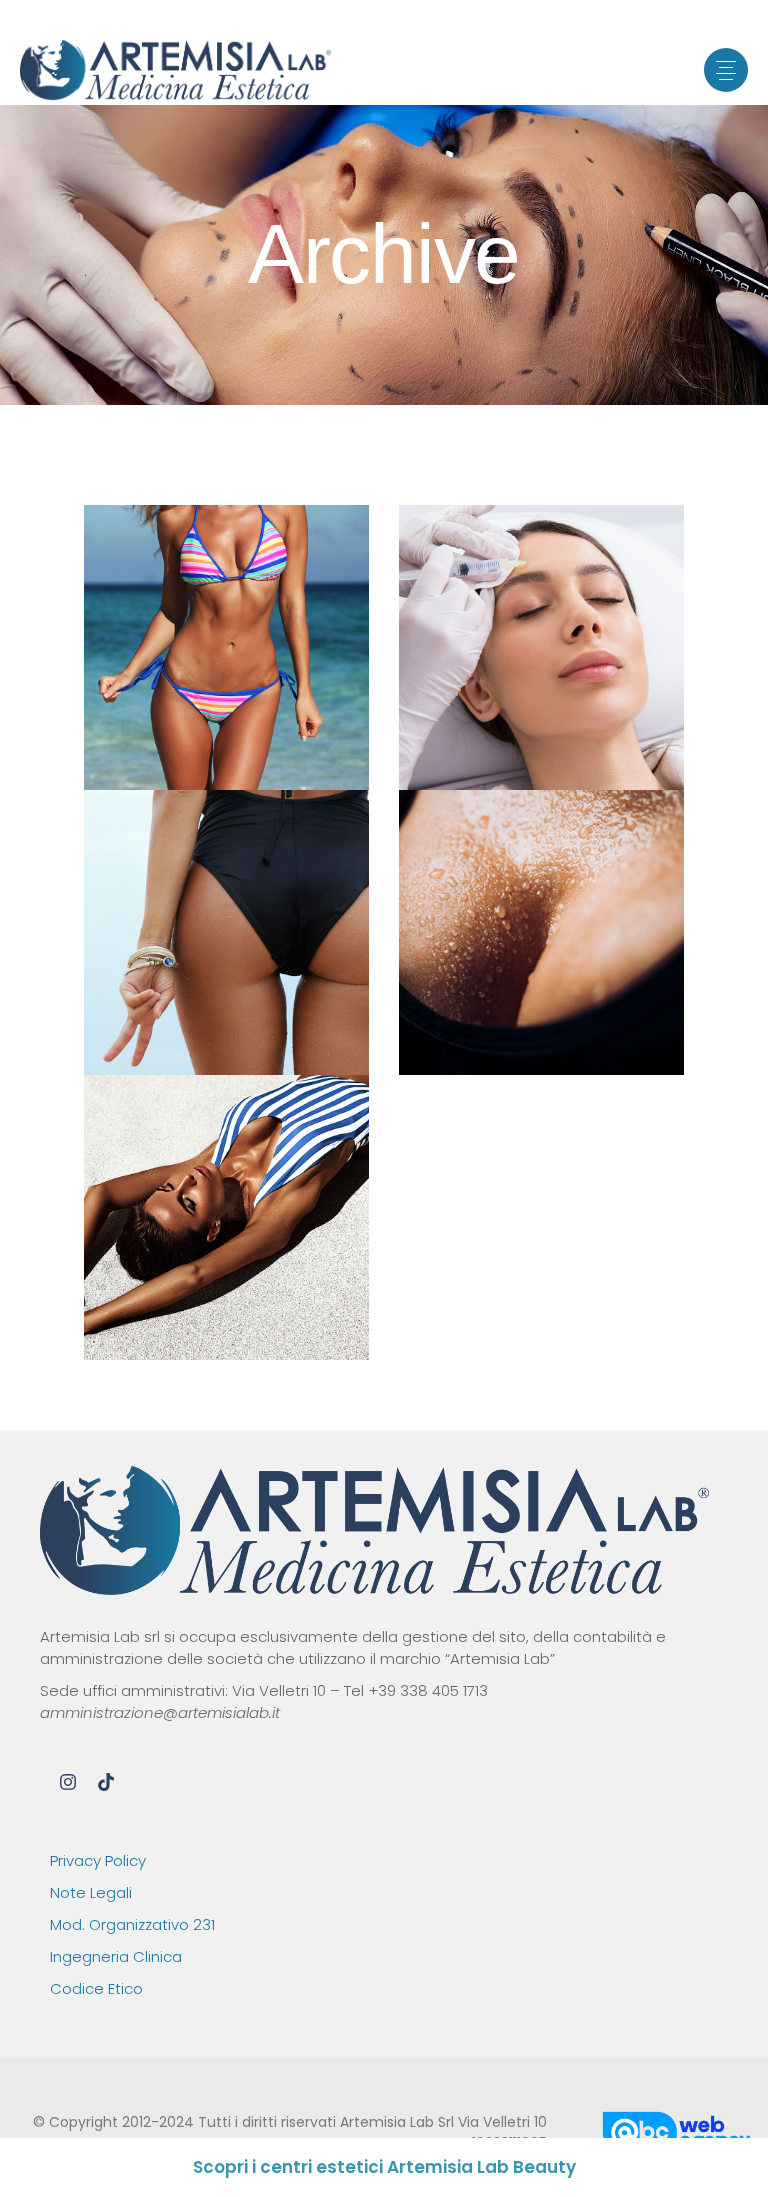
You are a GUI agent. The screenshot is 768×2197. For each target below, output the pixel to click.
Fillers (214, 673)
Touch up (297, 673)
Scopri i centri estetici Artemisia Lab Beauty (384, 2167)
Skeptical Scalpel (541, 926)
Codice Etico (96, 1988)
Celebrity (226, 641)
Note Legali (91, 1892)
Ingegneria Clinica (116, 1956)
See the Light (542, 641)
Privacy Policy (98, 1860)
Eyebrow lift (226, 1211)
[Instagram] (68, 1782)
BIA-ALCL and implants (226, 926)
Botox (144, 673)
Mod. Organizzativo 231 (132, 1924)
